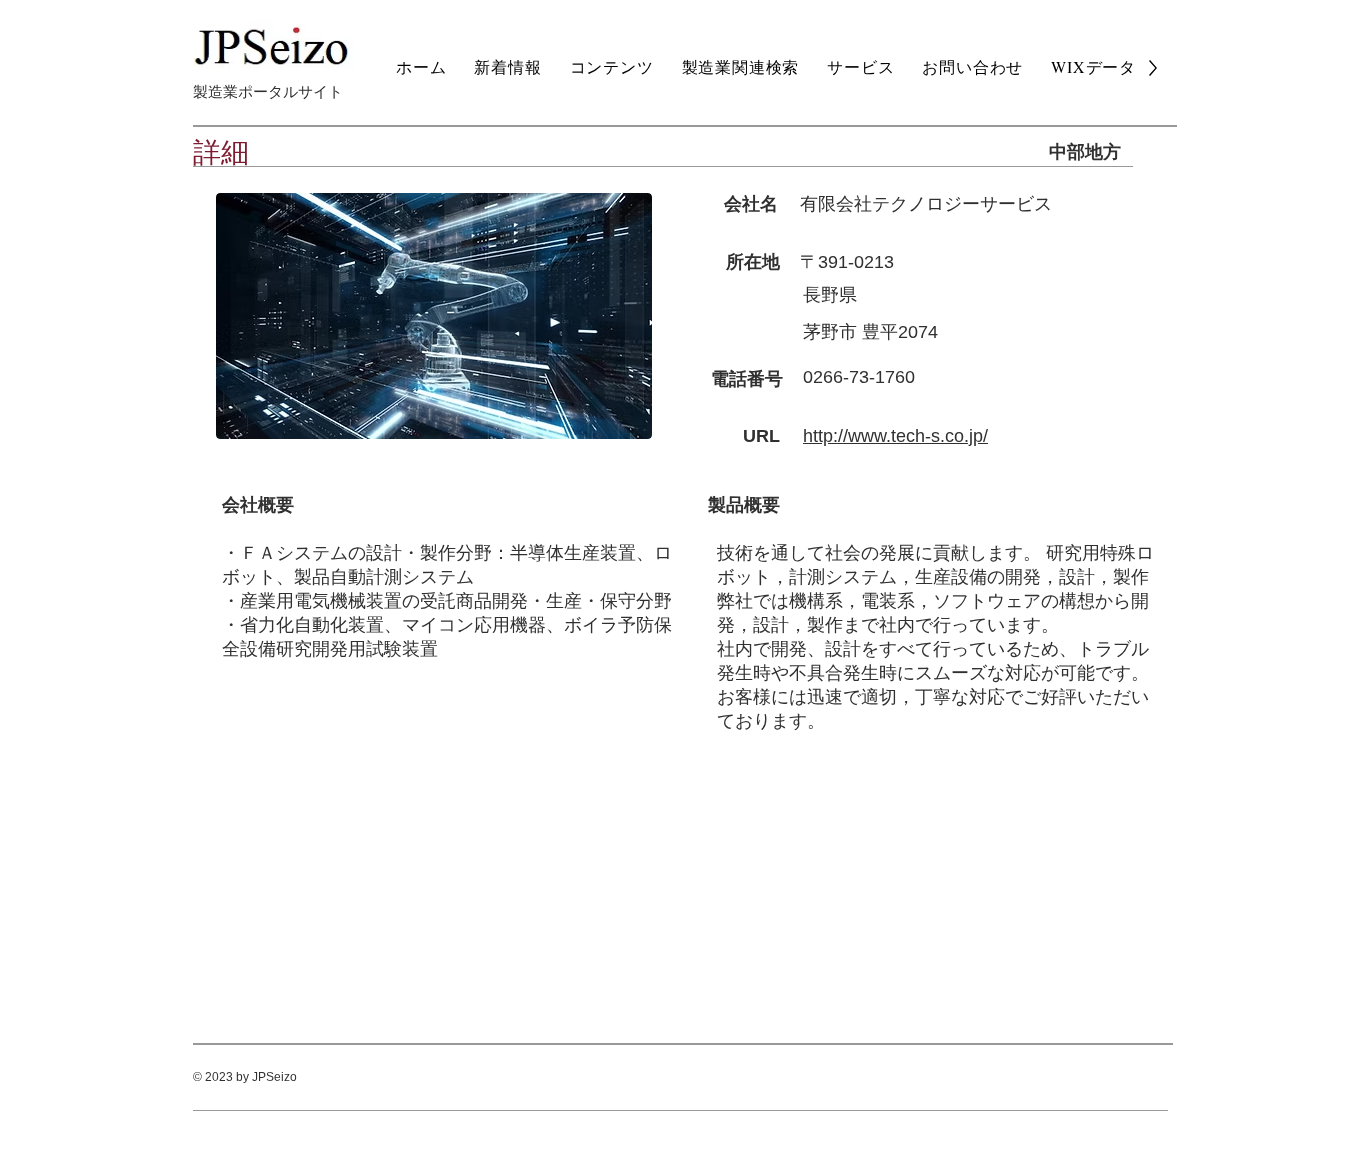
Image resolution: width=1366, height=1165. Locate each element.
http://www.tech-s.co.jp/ (895, 436)
